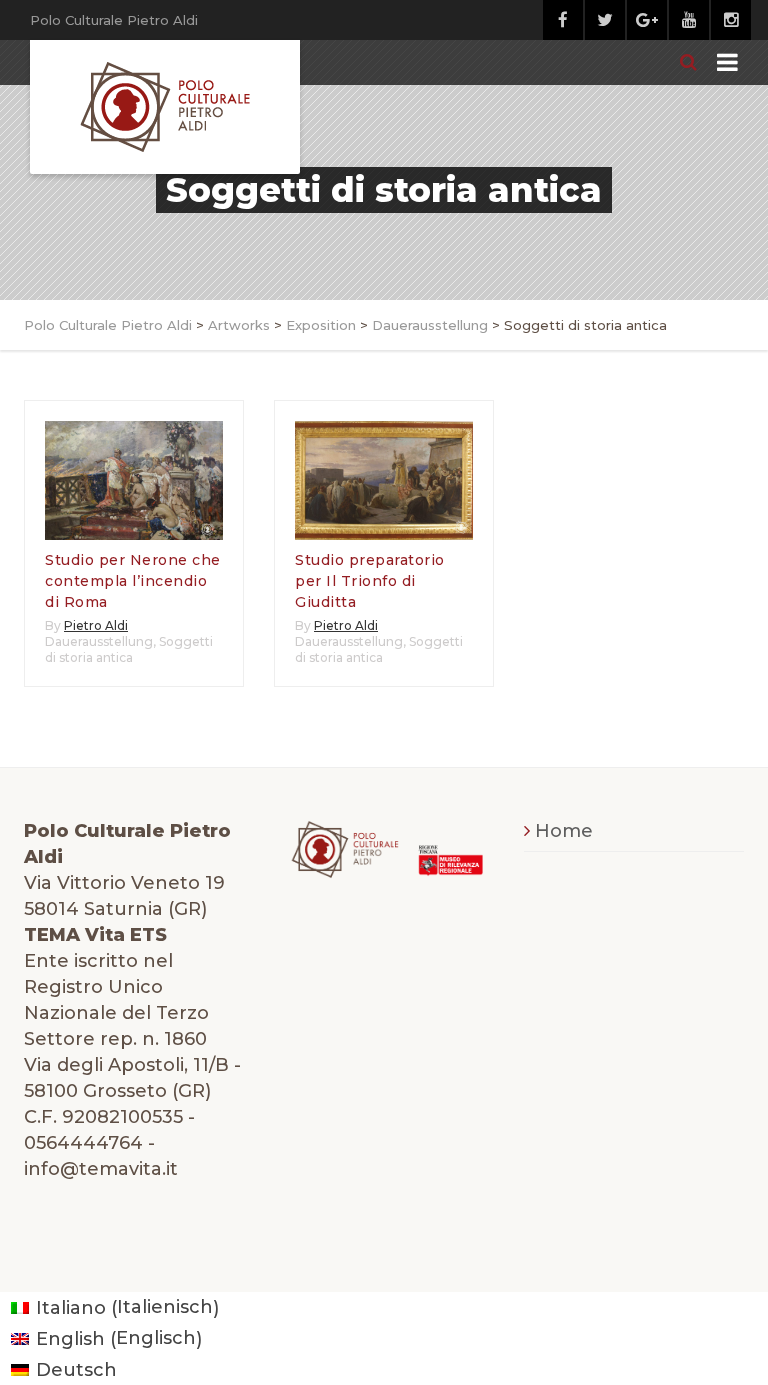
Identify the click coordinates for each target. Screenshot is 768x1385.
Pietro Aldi (96, 625)
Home (564, 831)
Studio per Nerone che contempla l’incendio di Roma (133, 581)
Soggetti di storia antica (129, 649)
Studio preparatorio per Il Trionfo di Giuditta (370, 581)
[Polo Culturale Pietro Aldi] (165, 107)
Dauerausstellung (99, 641)
